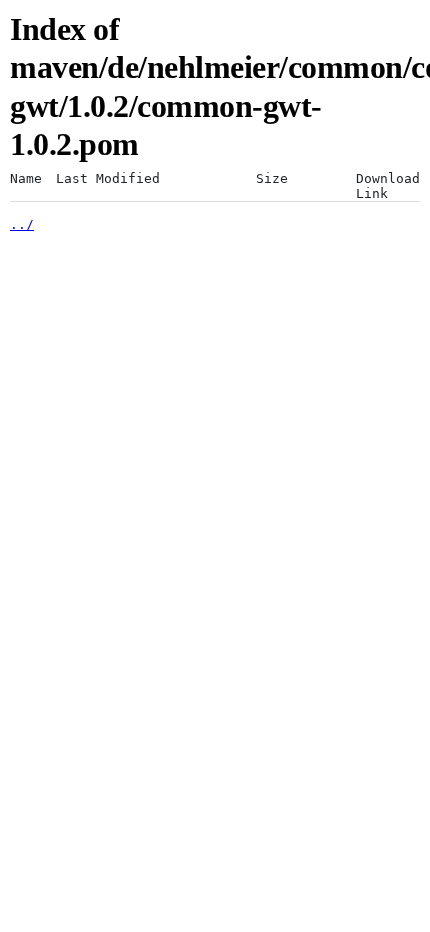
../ (22, 224)
